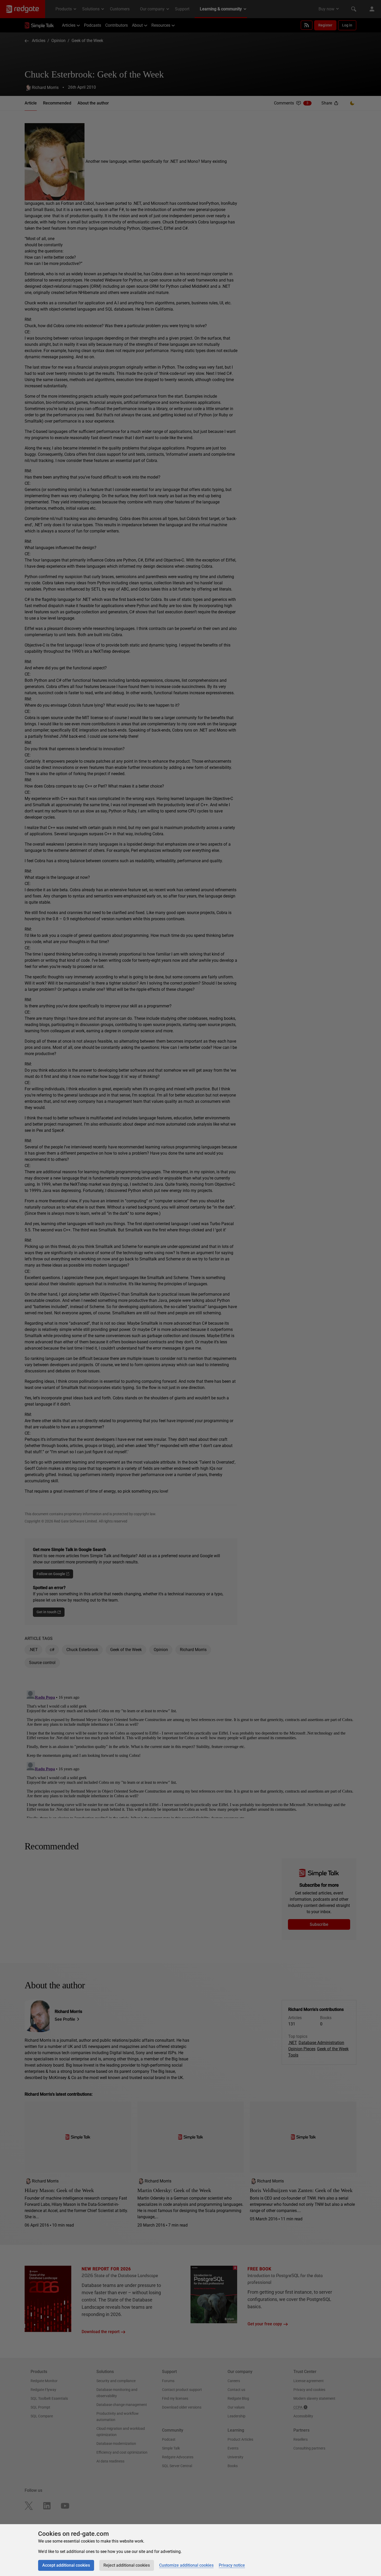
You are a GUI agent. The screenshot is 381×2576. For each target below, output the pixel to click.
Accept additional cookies (66, 2565)
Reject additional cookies (127, 2565)
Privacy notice (232, 2565)
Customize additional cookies (186, 2565)
